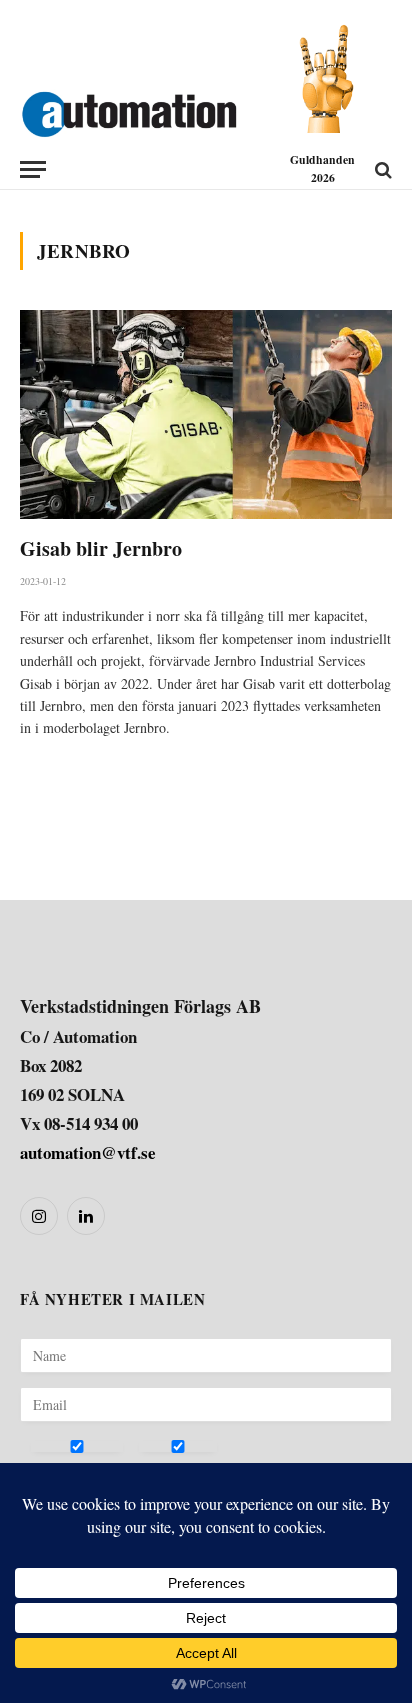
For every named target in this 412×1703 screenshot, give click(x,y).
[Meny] (33, 169)
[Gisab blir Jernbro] (206, 414)
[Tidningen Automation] (129, 110)
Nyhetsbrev (66, 1469)
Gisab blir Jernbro (101, 548)
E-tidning (167, 1469)
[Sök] (381, 169)
